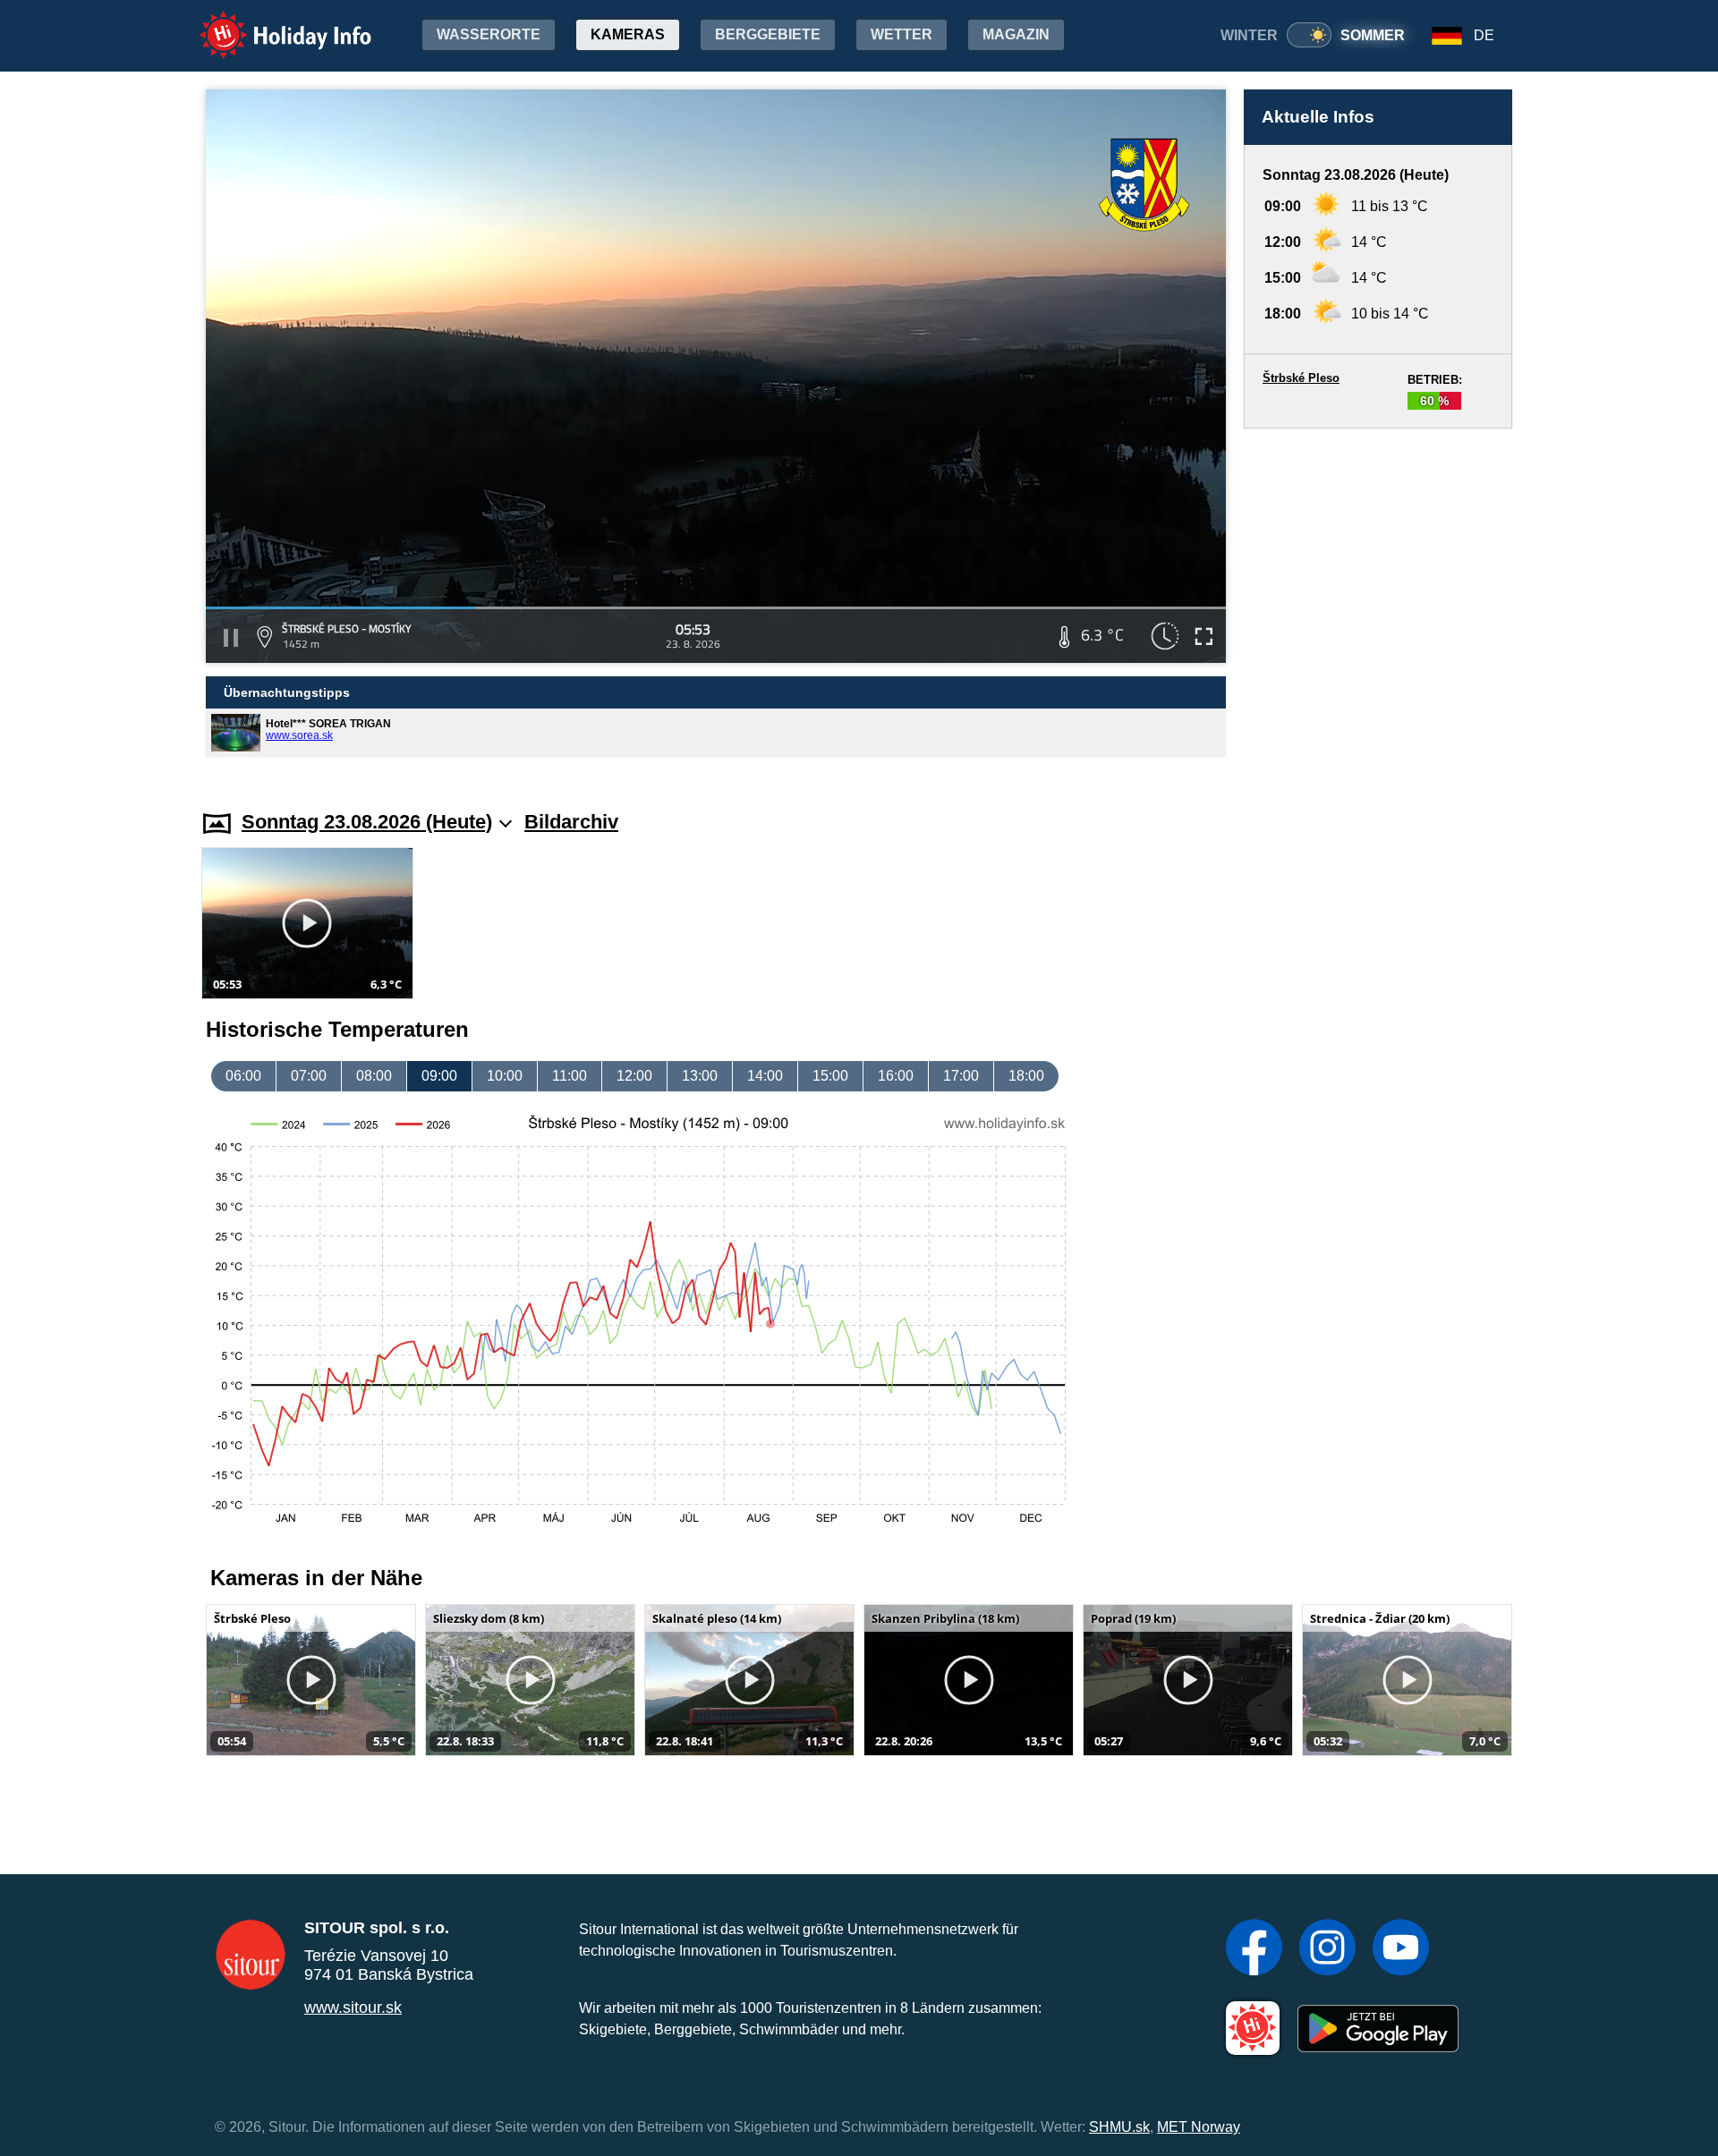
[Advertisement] (1378, 602)
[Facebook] (1254, 1949)
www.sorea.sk (299, 735)
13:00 (700, 1076)
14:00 (765, 1076)
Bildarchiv (571, 822)
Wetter (902, 34)
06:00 (243, 1076)
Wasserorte (489, 34)
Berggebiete (768, 34)
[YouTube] (1401, 1949)
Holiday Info (269, 23)
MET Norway (1199, 2127)
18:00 (1026, 1076)
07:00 (309, 1076)
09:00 (439, 1076)
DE (1484, 35)
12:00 (634, 1076)
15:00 (830, 1076)
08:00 (374, 1076)
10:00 (505, 1076)
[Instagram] (1327, 1949)
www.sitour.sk (353, 2007)
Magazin (1016, 34)
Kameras (628, 34)
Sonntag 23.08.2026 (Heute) (367, 822)
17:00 (961, 1076)
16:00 (896, 1076)
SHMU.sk (1119, 2127)
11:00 (570, 1076)
